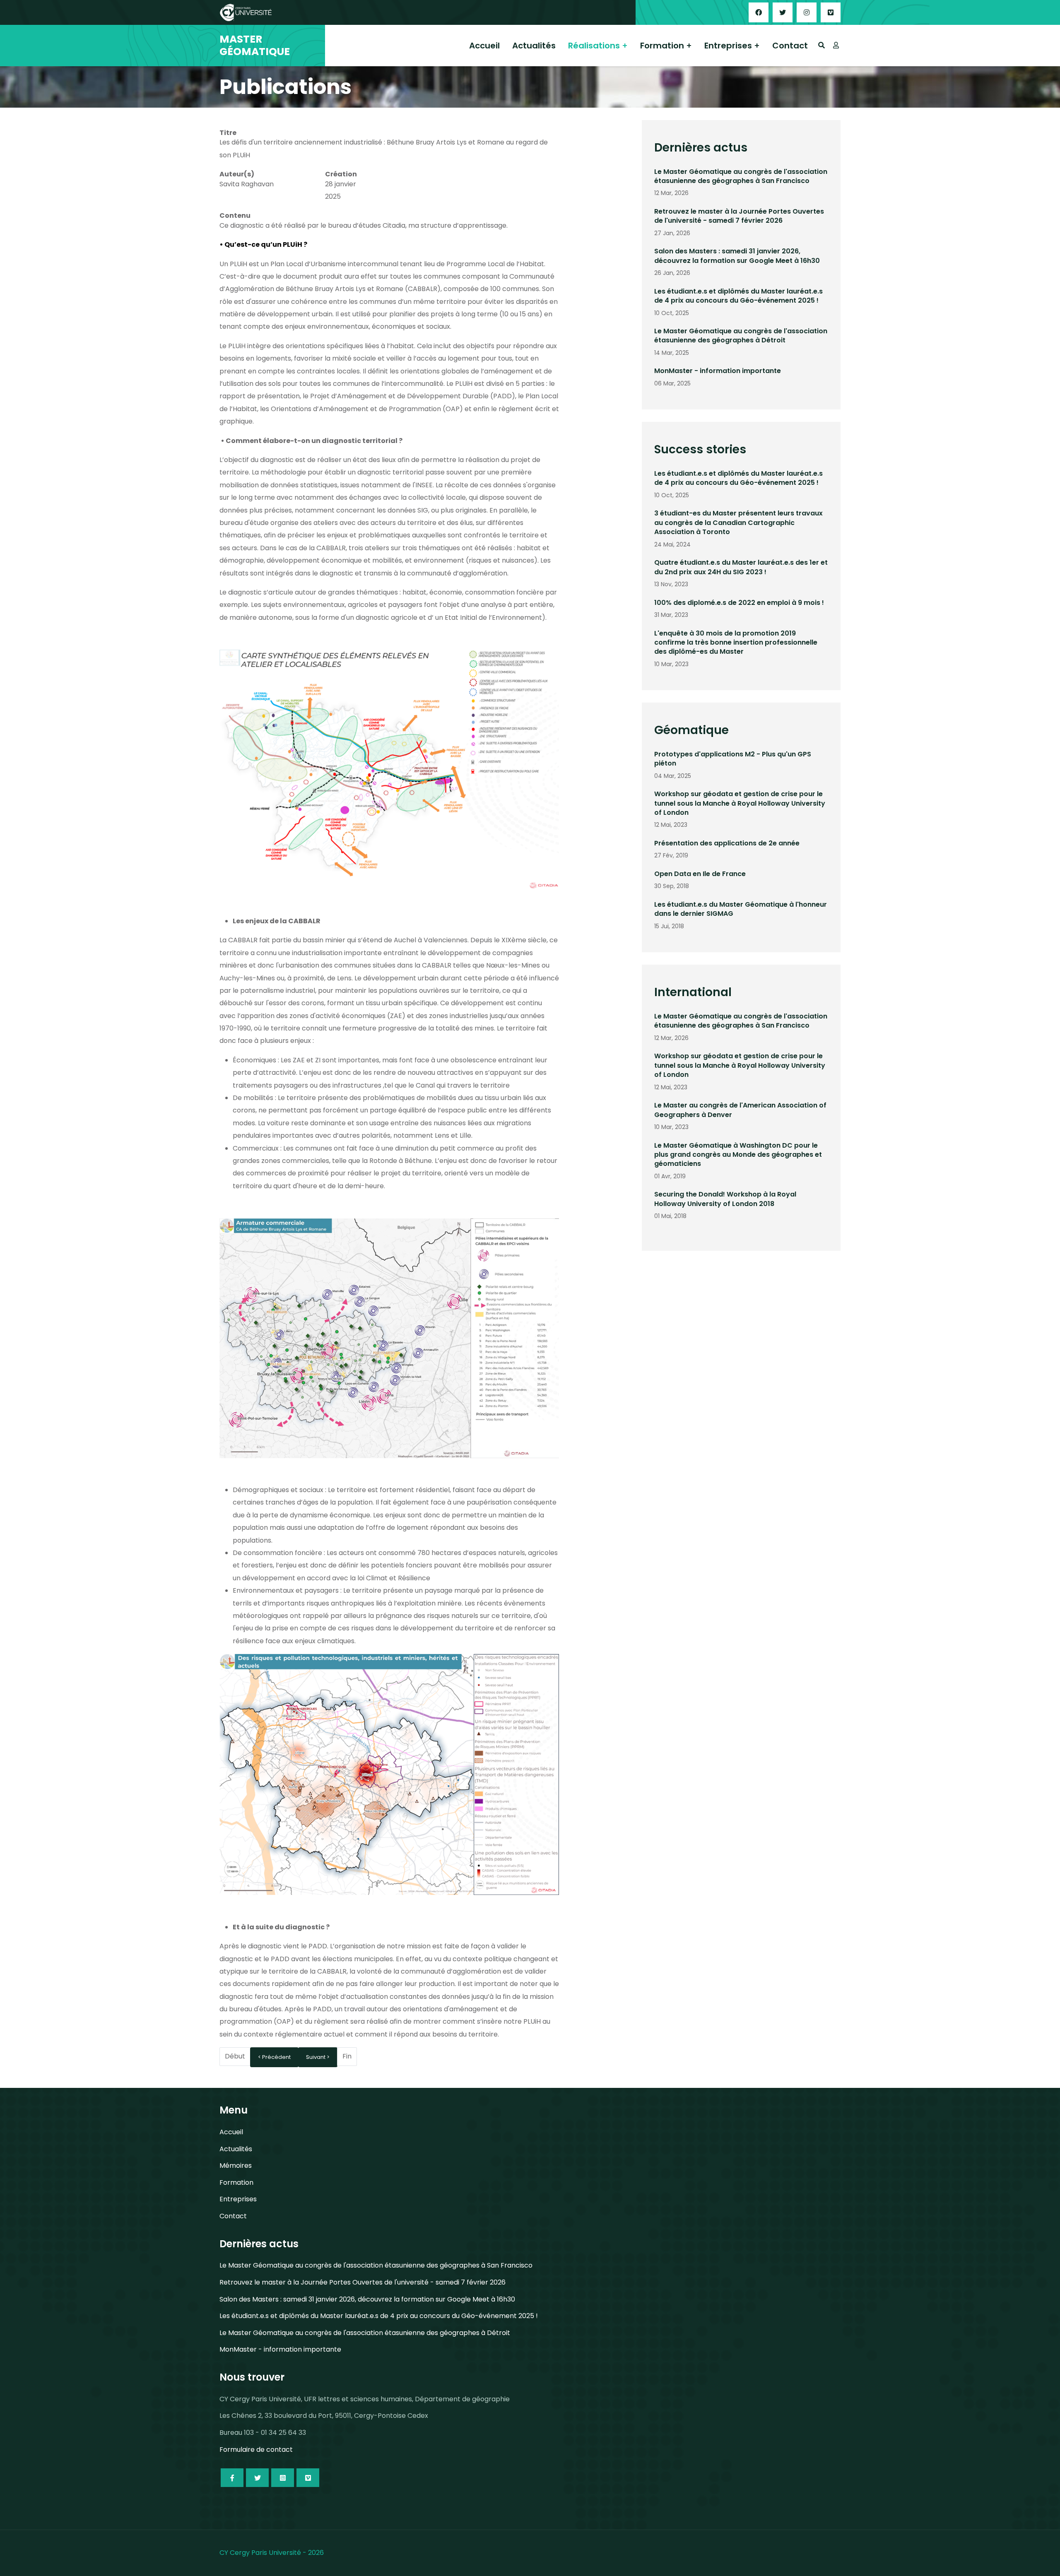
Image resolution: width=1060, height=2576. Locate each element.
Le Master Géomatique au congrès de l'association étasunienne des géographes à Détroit (741, 336)
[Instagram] (807, 12)
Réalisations (594, 46)
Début (235, 2056)
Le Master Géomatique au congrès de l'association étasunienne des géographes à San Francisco (741, 176)
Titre (228, 133)
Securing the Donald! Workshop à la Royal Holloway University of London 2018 (725, 1199)
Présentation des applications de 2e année (727, 843)
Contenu (235, 215)
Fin (347, 2056)
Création (341, 174)
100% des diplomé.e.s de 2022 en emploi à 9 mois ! (739, 603)
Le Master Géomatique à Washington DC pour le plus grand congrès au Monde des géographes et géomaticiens (738, 1155)
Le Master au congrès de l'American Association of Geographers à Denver (740, 1110)
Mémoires (236, 2166)
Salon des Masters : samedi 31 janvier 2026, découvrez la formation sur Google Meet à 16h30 (737, 256)
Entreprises (728, 46)
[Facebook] (759, 12)
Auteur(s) (237, 174)
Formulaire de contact (256, 2450)
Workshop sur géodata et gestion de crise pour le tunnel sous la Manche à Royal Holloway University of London (740, 803)
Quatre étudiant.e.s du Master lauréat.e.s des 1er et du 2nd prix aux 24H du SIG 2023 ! (741, 567)
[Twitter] (783, 12)
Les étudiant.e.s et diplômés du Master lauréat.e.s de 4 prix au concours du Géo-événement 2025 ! (738, 296)
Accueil (484, 46)
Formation (662, 46)
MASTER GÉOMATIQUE (255, 46)
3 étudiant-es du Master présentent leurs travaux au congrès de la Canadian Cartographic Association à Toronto (738, 522)
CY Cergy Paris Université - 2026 (272, 2553)
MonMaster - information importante (718, 371)
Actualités (534, 46)
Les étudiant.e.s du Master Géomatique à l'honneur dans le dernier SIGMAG (741, 909)
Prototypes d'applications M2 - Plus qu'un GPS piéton (733, 759)
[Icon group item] (232, 2478)
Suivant (316, 2057)
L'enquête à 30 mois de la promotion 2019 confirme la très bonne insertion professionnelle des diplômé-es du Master (736, 643)
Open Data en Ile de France (700, 874)
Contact (790, 46)
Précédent (276, 2057)
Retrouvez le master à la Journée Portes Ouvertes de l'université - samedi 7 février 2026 (739, 216)
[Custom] (831, 12)
